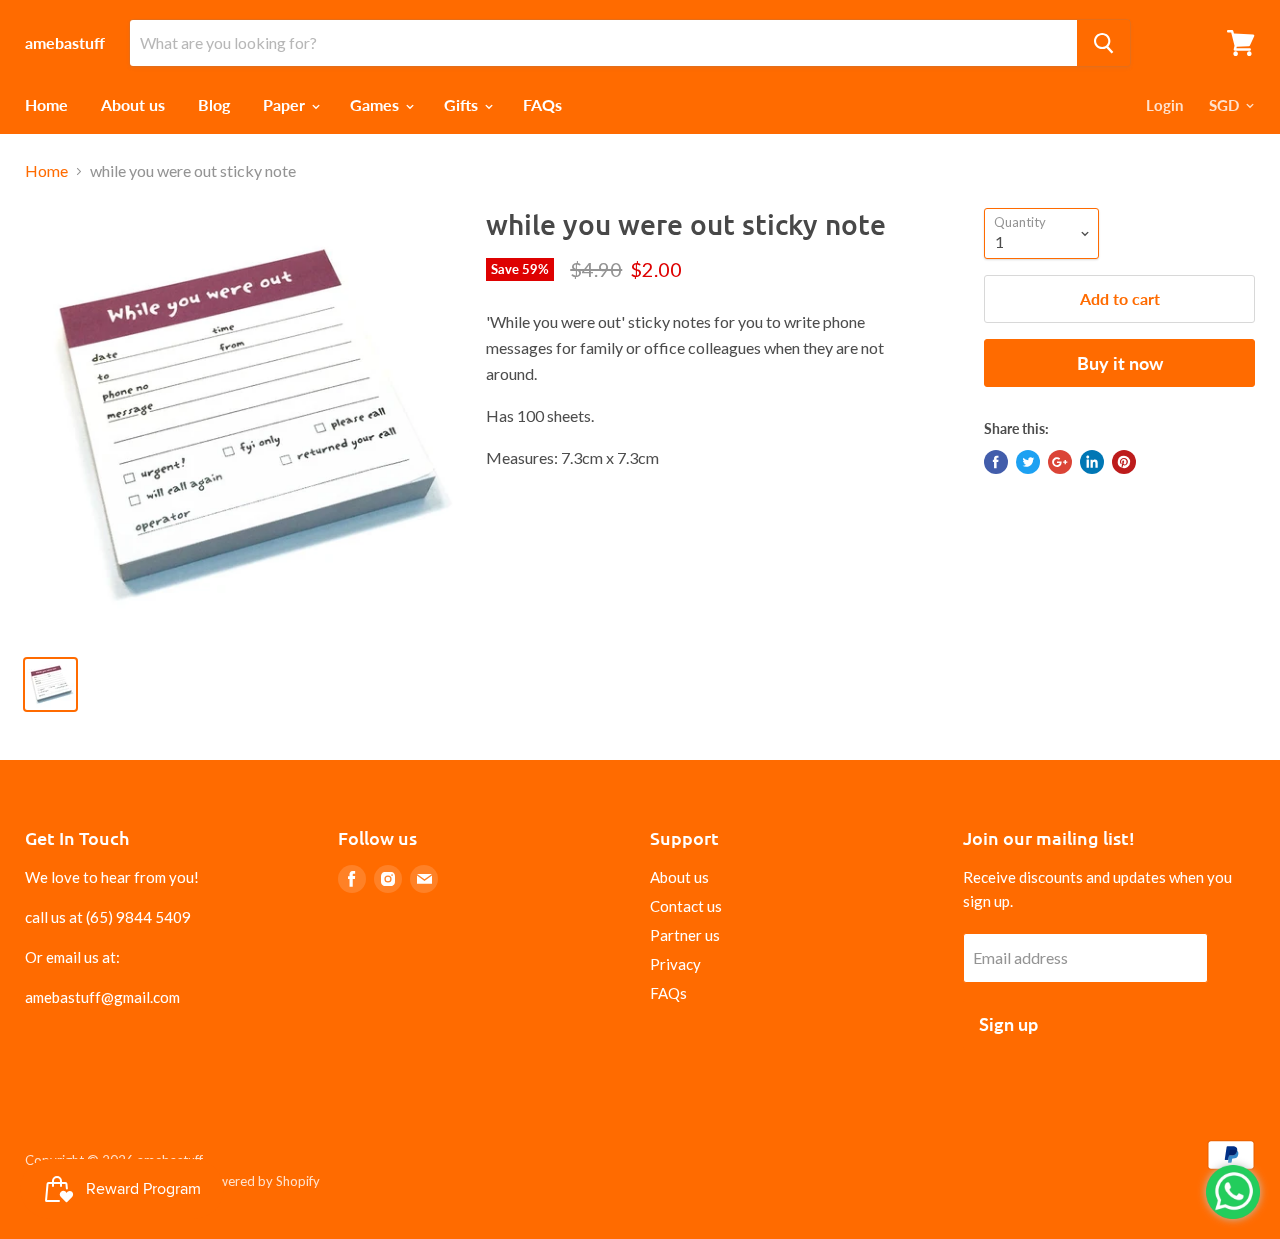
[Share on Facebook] (996, 462)
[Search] (1103, 43)
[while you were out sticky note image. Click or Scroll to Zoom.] (240, 423)
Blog (214, 104)
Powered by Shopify (261, 1181)
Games (376, 104)
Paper (286, 104)
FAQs (542, 104)
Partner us (685, 935)
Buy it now (1120, 363)
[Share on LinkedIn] (1092, 462)
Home (46, 104)
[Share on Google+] (1060, 462)
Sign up (1008, 1024)
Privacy (675, 964)
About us (133, 104)
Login (1164, 105)
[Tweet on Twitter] (1028, 462)
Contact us (686, 906)
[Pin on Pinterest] (1124, 462)
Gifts (463, 104)
